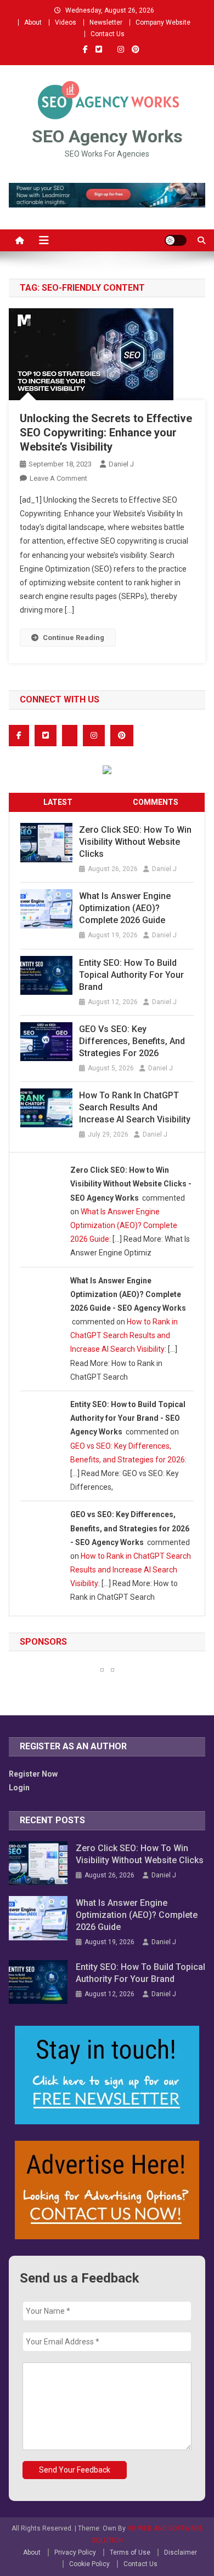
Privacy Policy (75, 2552)
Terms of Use (130, 2552)
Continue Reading (74, 638)
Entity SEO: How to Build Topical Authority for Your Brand (131, 975)
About (33, 22)
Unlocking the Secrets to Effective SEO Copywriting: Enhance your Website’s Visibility (106, 433)
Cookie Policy (89, 2564)
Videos (66, 22)
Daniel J (121, 464)
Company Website (163, 22)
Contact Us (108, 34)
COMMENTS (156, 802)
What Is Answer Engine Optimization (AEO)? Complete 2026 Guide (125, 908)
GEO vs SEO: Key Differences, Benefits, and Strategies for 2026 (132, 1041)
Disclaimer (181, 2552)
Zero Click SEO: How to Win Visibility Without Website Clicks (135, 842)
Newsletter (106, 22)
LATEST (58, 802)
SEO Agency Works (107, 136)
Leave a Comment (58, 478)
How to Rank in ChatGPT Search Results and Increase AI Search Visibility (135, 1107)
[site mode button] (176, 240)
